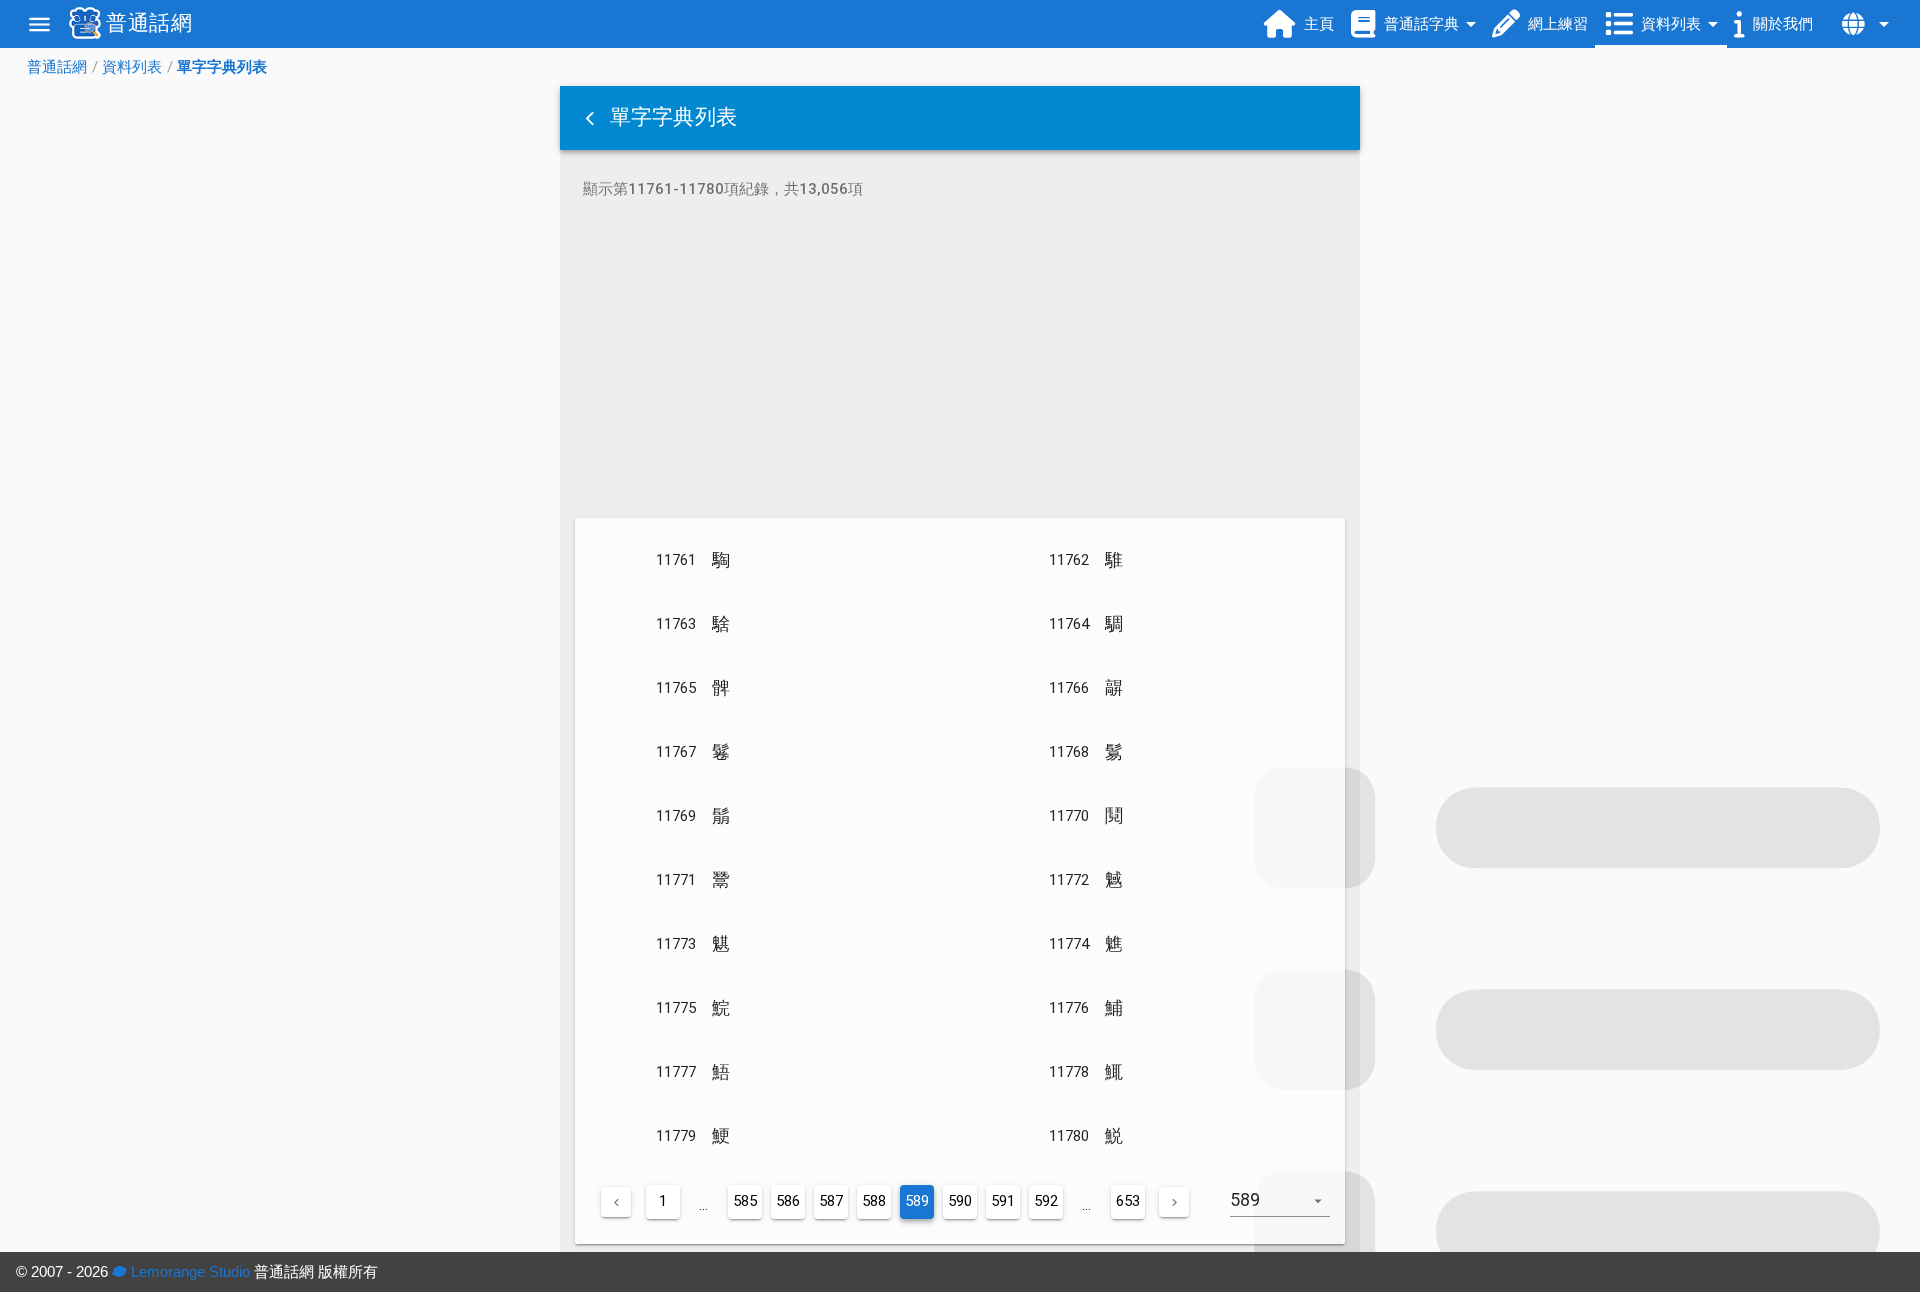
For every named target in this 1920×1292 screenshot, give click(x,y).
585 (745, 1201)
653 (1128, 1201)
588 (874, 1201)
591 (1003, 1201)
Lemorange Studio (188, 1271)
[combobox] (1287, 1210)
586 (788, 1201)
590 (960, 1201)
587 (831, 1201)
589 (917, 1201)
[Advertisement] (960, 362)
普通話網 (57, 67)
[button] (592, 118)
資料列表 (132, 67)
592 (1046, 1201)
